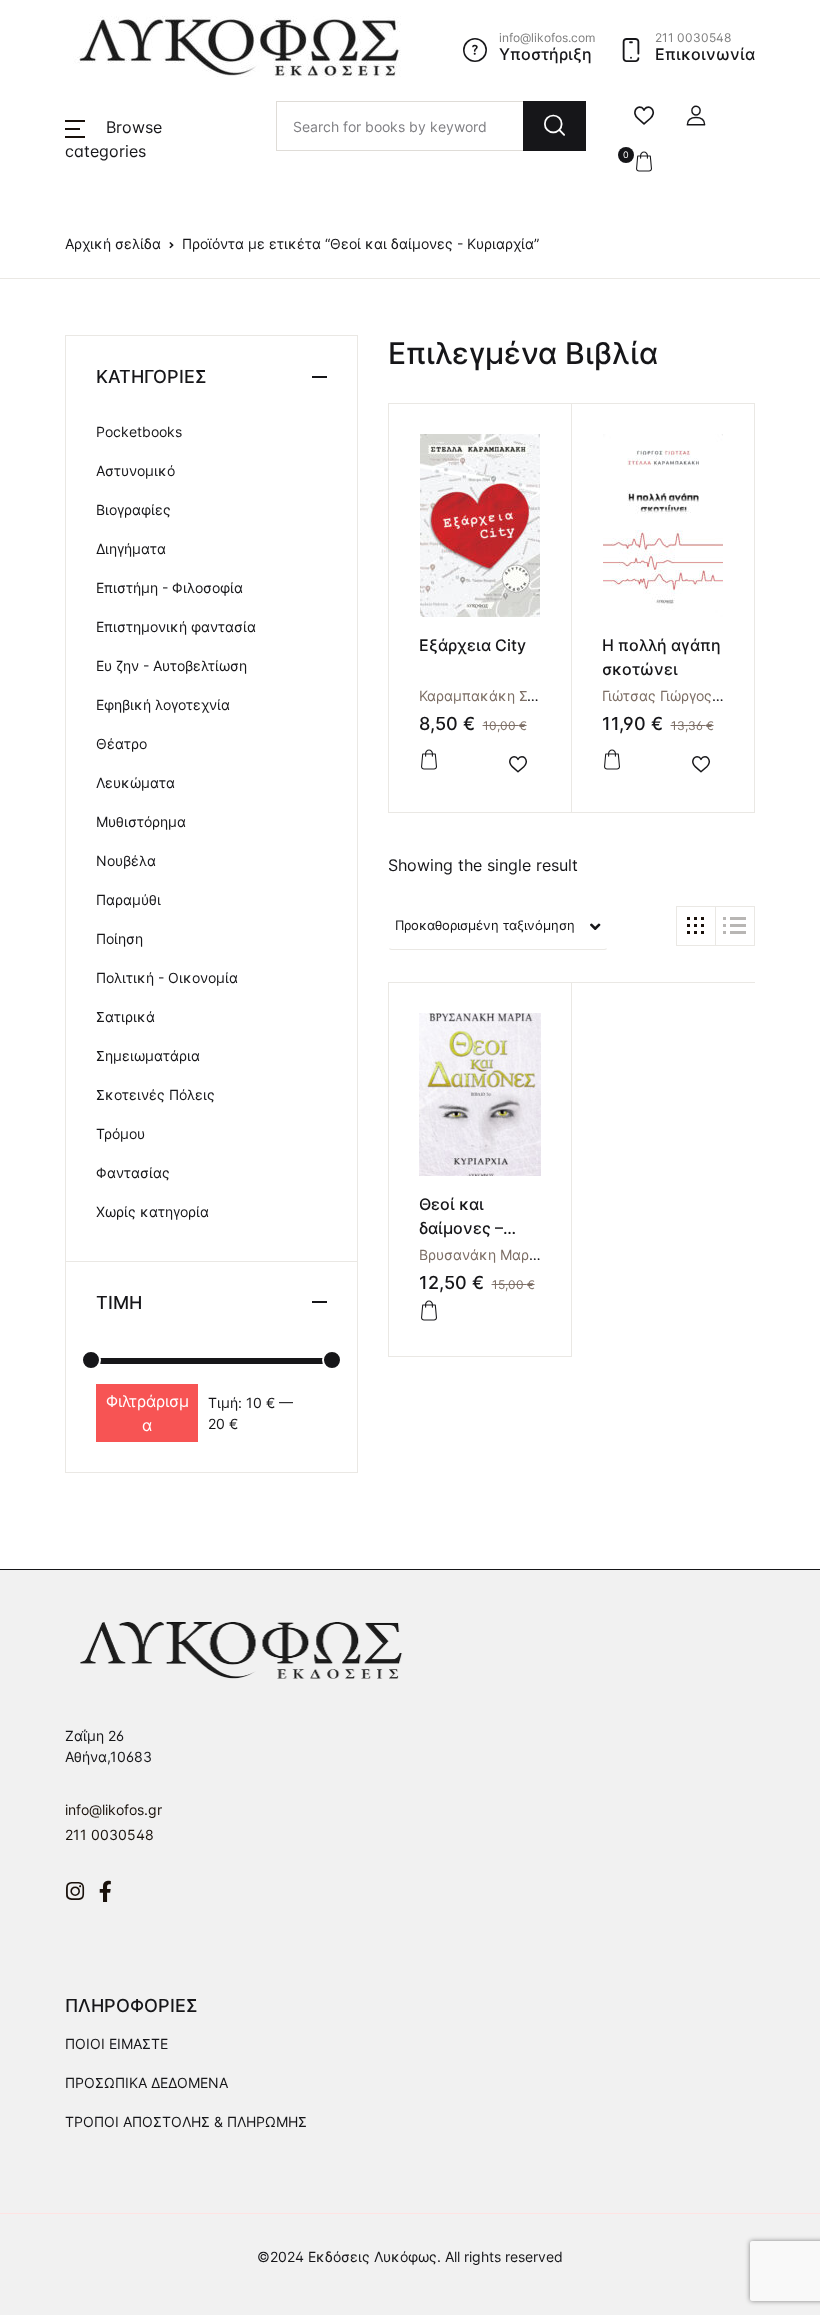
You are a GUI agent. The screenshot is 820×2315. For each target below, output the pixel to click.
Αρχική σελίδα (113, 243)
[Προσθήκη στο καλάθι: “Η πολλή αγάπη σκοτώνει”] (612, 760)
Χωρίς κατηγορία (152, 1211)
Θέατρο (121, 743)
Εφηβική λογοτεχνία (163, 704)
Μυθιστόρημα (141, 821)
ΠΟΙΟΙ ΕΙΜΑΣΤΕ (116, 2043)
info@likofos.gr (113, 1809)
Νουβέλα (126, 860)
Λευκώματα (135, 782)
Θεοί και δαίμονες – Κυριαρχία (461, 1228)
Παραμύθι (128, 899)
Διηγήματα (131, 548)
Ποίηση (119, 938)
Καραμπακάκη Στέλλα (493, 695)
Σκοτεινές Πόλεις (155, 1094)
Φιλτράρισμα (147, 1413)
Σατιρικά (125, 1016)
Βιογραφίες (133, 509)
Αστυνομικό (135, 470)
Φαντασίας (133, 1172)
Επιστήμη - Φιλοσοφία (169, 587)
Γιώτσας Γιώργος (657, 695)
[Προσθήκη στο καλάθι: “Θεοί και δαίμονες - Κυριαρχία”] (429, 1311)
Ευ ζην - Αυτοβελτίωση (171, 665)
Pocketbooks (139, 431)
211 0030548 (109, 1834)
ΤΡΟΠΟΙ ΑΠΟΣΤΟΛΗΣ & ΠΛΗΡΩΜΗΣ (186, 2121)
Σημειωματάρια (148, 1055)
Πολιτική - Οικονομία (167, 977)
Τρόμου (120, 1133)
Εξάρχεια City (472, 645)
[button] (696, 116)
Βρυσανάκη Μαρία (480, 1254)
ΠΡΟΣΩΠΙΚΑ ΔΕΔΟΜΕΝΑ (146, 2082)
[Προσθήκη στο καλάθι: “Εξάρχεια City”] (429, 760)
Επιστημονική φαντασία (176, 626)
